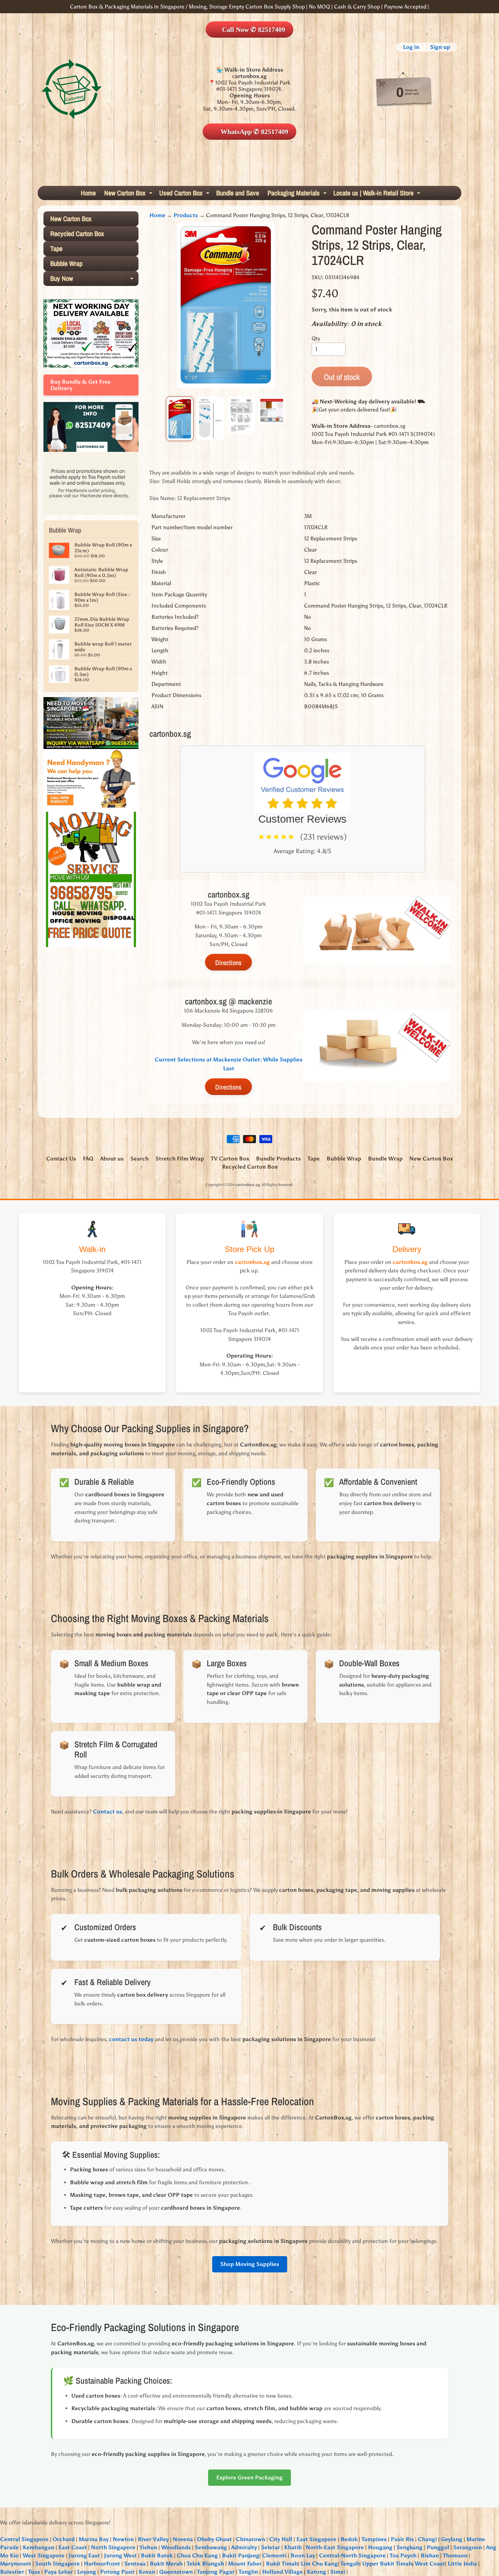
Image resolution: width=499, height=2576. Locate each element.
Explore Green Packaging (249, 2477)
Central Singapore (24, 2539)
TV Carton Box (230, 1159)
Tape (56, 248)
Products (186, 215)
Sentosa (135, 2564)
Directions (228, 963)
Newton (123, 2539)
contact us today (131, 2039)
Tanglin (248, 2572)
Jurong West (120, 2555)
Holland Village (282, 2572)
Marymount (16, 2564)
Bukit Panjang (241, 2555)
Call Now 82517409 (254, 30)
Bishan (430, 2555)
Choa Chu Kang (197, 2555)
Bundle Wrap (385, 1159)
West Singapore (44, 2555)
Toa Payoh (403, 2555)
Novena (183, 2539)
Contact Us (61, 1159)
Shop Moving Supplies (250, 2264)
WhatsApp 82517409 (254, 132)
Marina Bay (94, 2539)
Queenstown (176, 2572)
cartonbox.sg (248, 1185)
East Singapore (316, 2539)
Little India (462, 2564)
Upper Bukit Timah (387, 2564)
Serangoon (468, 2547)
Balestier (12, 2572)
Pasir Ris (402, 2539)
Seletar (271, 2547)
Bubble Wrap (66, 263)
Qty (316, 338)
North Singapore (113, 2547)
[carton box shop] (91, 449)
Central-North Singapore (352, 2555)
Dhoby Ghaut (214, 2539)
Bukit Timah (282, 2564)
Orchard (64, 2539)
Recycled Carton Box (77, 234)
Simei (338, 2572)
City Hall (281, 2539)
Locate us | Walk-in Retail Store (378, 194)
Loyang (87, 2572)
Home (88, 193)
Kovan (147, 2572)
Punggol (438, 2547)
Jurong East (84, 2555)
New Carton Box (129, 194)
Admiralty (244, 2547)
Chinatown (251, 2539)
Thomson (455, 2555)
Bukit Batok (157, 2555)
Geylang (452, 2539)
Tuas (34, 2572)
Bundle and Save (238, 193)
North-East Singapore (335, 2547)
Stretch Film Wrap (180, 1159)
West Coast (430, 2564)
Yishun (148, 2547)
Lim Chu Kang (319, 2564)
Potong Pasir (117, 2572)
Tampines (374, 2539)
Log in (411, 47)
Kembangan (39, 2547)
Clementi (274, 2555)
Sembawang (211, 2547)
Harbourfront (102, 2564)
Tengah (350, 2564)
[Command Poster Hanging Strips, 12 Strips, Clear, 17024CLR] (180, 419)
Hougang (380, 2547)
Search (140, 1159)
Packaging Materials (298, 194)
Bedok (349, 2539)
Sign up (440, 47)
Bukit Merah (166, 2564)
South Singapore (58, 2564)
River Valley (153, 2539)
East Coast (73, 2547)
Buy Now (94, 280)
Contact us (108, 1812)
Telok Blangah (205, 2564)
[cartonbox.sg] (72, 89)
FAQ (88, 1159)
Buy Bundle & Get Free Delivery (80, 385)
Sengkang (410, 2547)
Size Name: (163, 498)
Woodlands (176, 2547)
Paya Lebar (59, 2572)
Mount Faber (245, 2564)
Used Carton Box (185, 194)
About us (112, 1159)
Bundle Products (278, 1159)
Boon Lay (303, 2555)
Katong (317, 2572)
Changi (427, 2539)
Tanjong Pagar (216, 2572)
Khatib (293, 2547)
